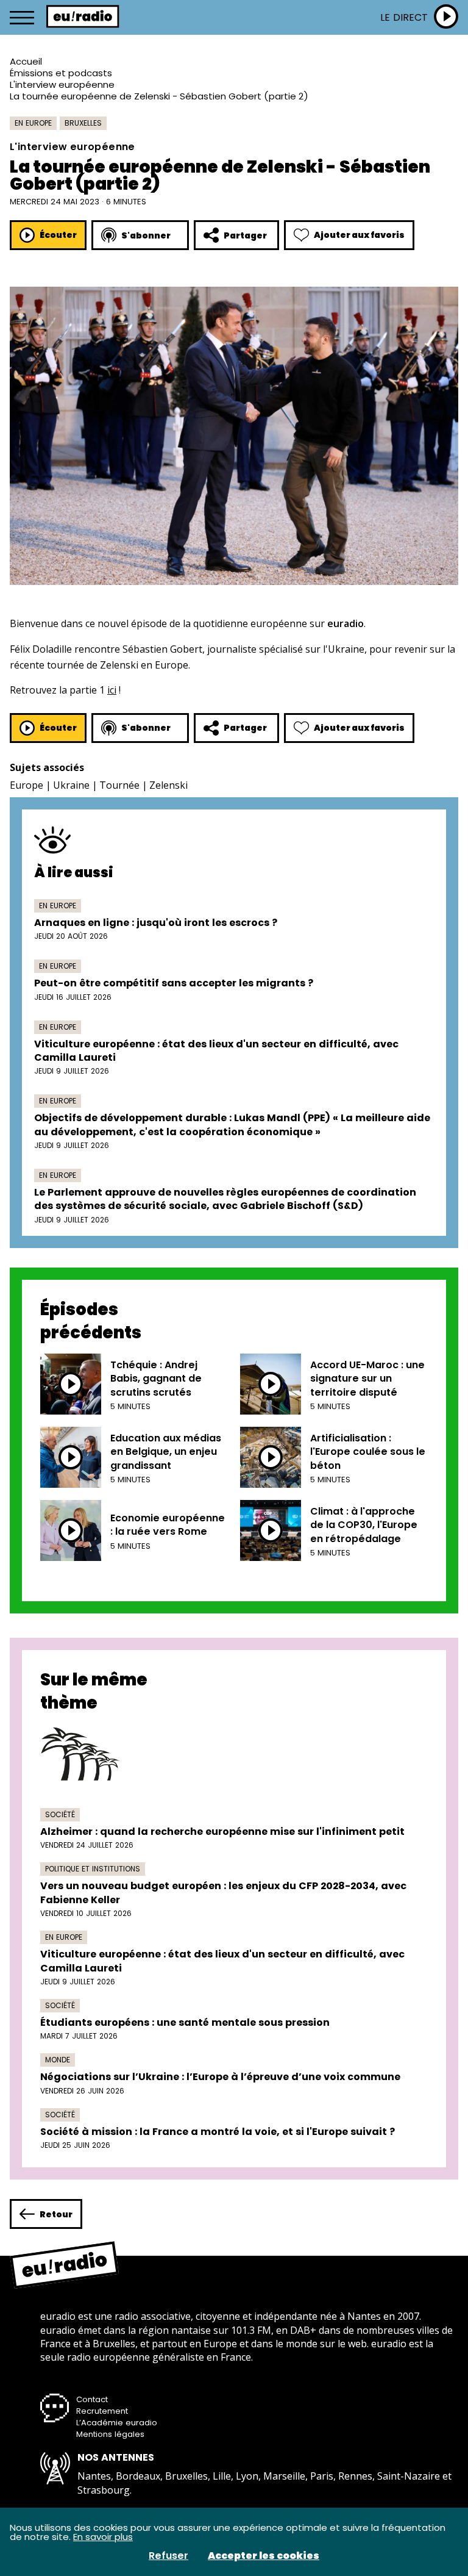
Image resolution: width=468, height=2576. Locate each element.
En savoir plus (103, 2537)
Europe (27, 785)
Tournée (119, 785)
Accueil (26, 61)
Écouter (58, 235)
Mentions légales (110, 2434)
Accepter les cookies (264, 2556)
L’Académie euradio (117, 2423)
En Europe (33, 123)
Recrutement (102, 2411)
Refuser (168, 2556)
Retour (56, 2214)
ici (112, 690)
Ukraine (71, 785)
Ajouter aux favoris (359, 235)
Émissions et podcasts (61, 73)
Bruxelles (83, 123)
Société (60, 1814)
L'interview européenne (62, 84)
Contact (92, 2399)
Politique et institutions (93, 1869)
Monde (58, 2060)
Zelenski (168, 785)
